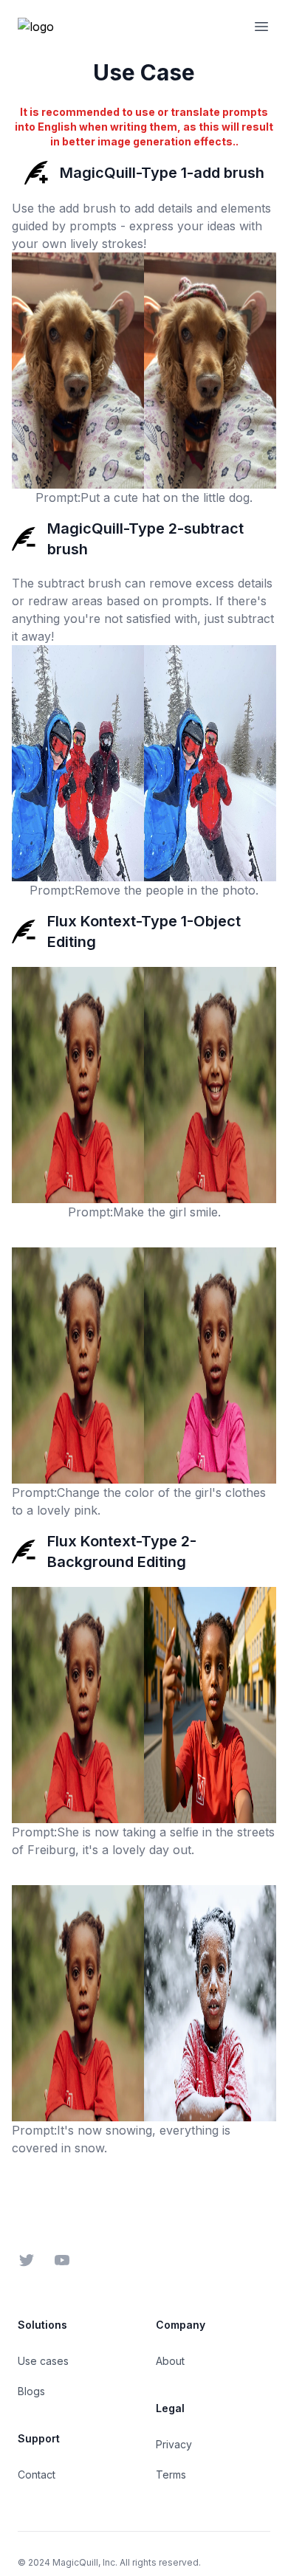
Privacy (174, 2444)
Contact (37, 2475)
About (170, 2361)
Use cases (43, 2361)
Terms (171, 2475)
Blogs (31, 2391)
